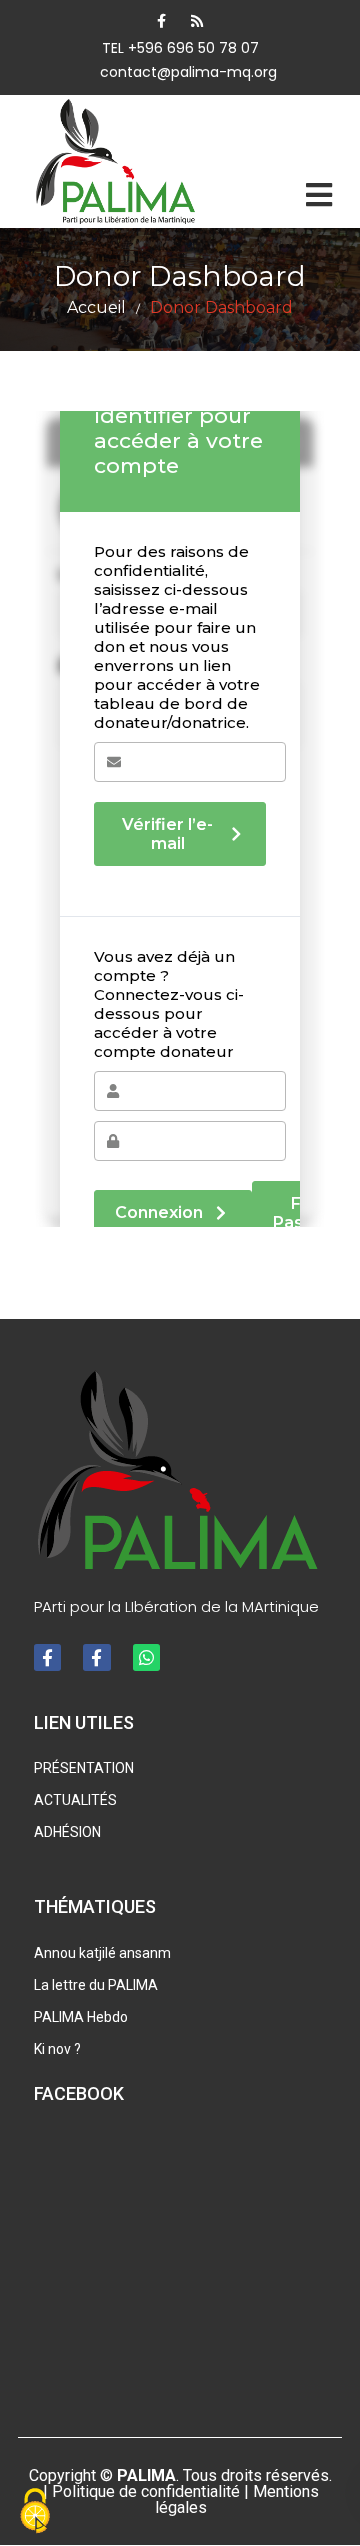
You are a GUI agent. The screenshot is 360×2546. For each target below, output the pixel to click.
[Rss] (197, 21)
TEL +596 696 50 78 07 (180, 48)
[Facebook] (161, 21)
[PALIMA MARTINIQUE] (117, 161)
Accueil (96, 307)
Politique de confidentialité (146, 2491)
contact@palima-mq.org (188, 72)
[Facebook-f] (47, 1657)
